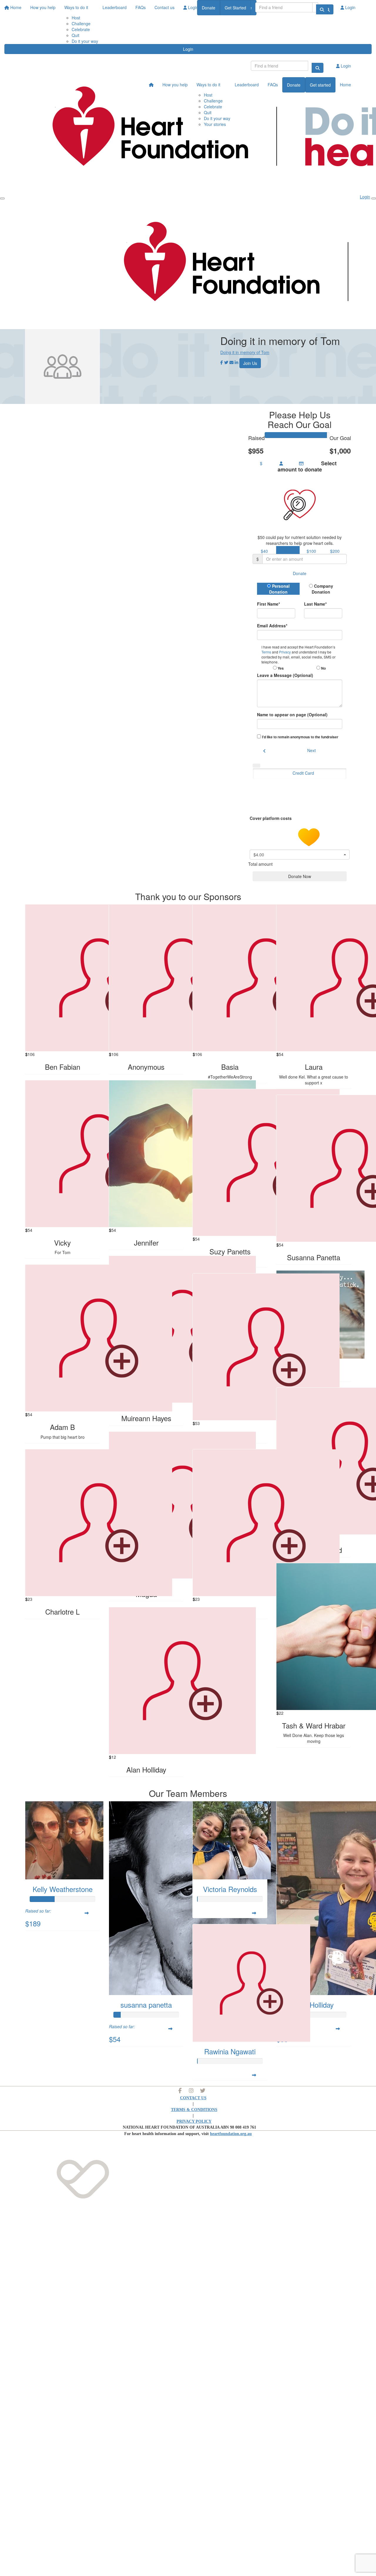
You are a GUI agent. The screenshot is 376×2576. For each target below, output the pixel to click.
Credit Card (303, 773)
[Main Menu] (2, 198)
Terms (267, 652)
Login (188, 49)
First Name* (268, 604)
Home (345, 85)
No (323, 668)
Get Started (235, 8)
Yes (280, 668)
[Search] (322, 9)
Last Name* (315, 604)
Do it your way (85, 41)
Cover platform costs (271, 818)
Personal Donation (279, 589)
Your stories (215, 124)
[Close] (374, 198)
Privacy (285, 652)
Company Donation (322, 589)
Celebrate (81, 29)
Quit (75, 35)
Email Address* (272, 626)
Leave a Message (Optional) (285, 675)
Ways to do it (208, 85)
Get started (320, 85)
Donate (209, 8)
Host (208, 95)
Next (312, 750)
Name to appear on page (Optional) (292, 715)
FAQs (273, 85)
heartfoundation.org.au (231, 2134)
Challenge (81, 23)
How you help (175, 85)
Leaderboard (247, 85)
